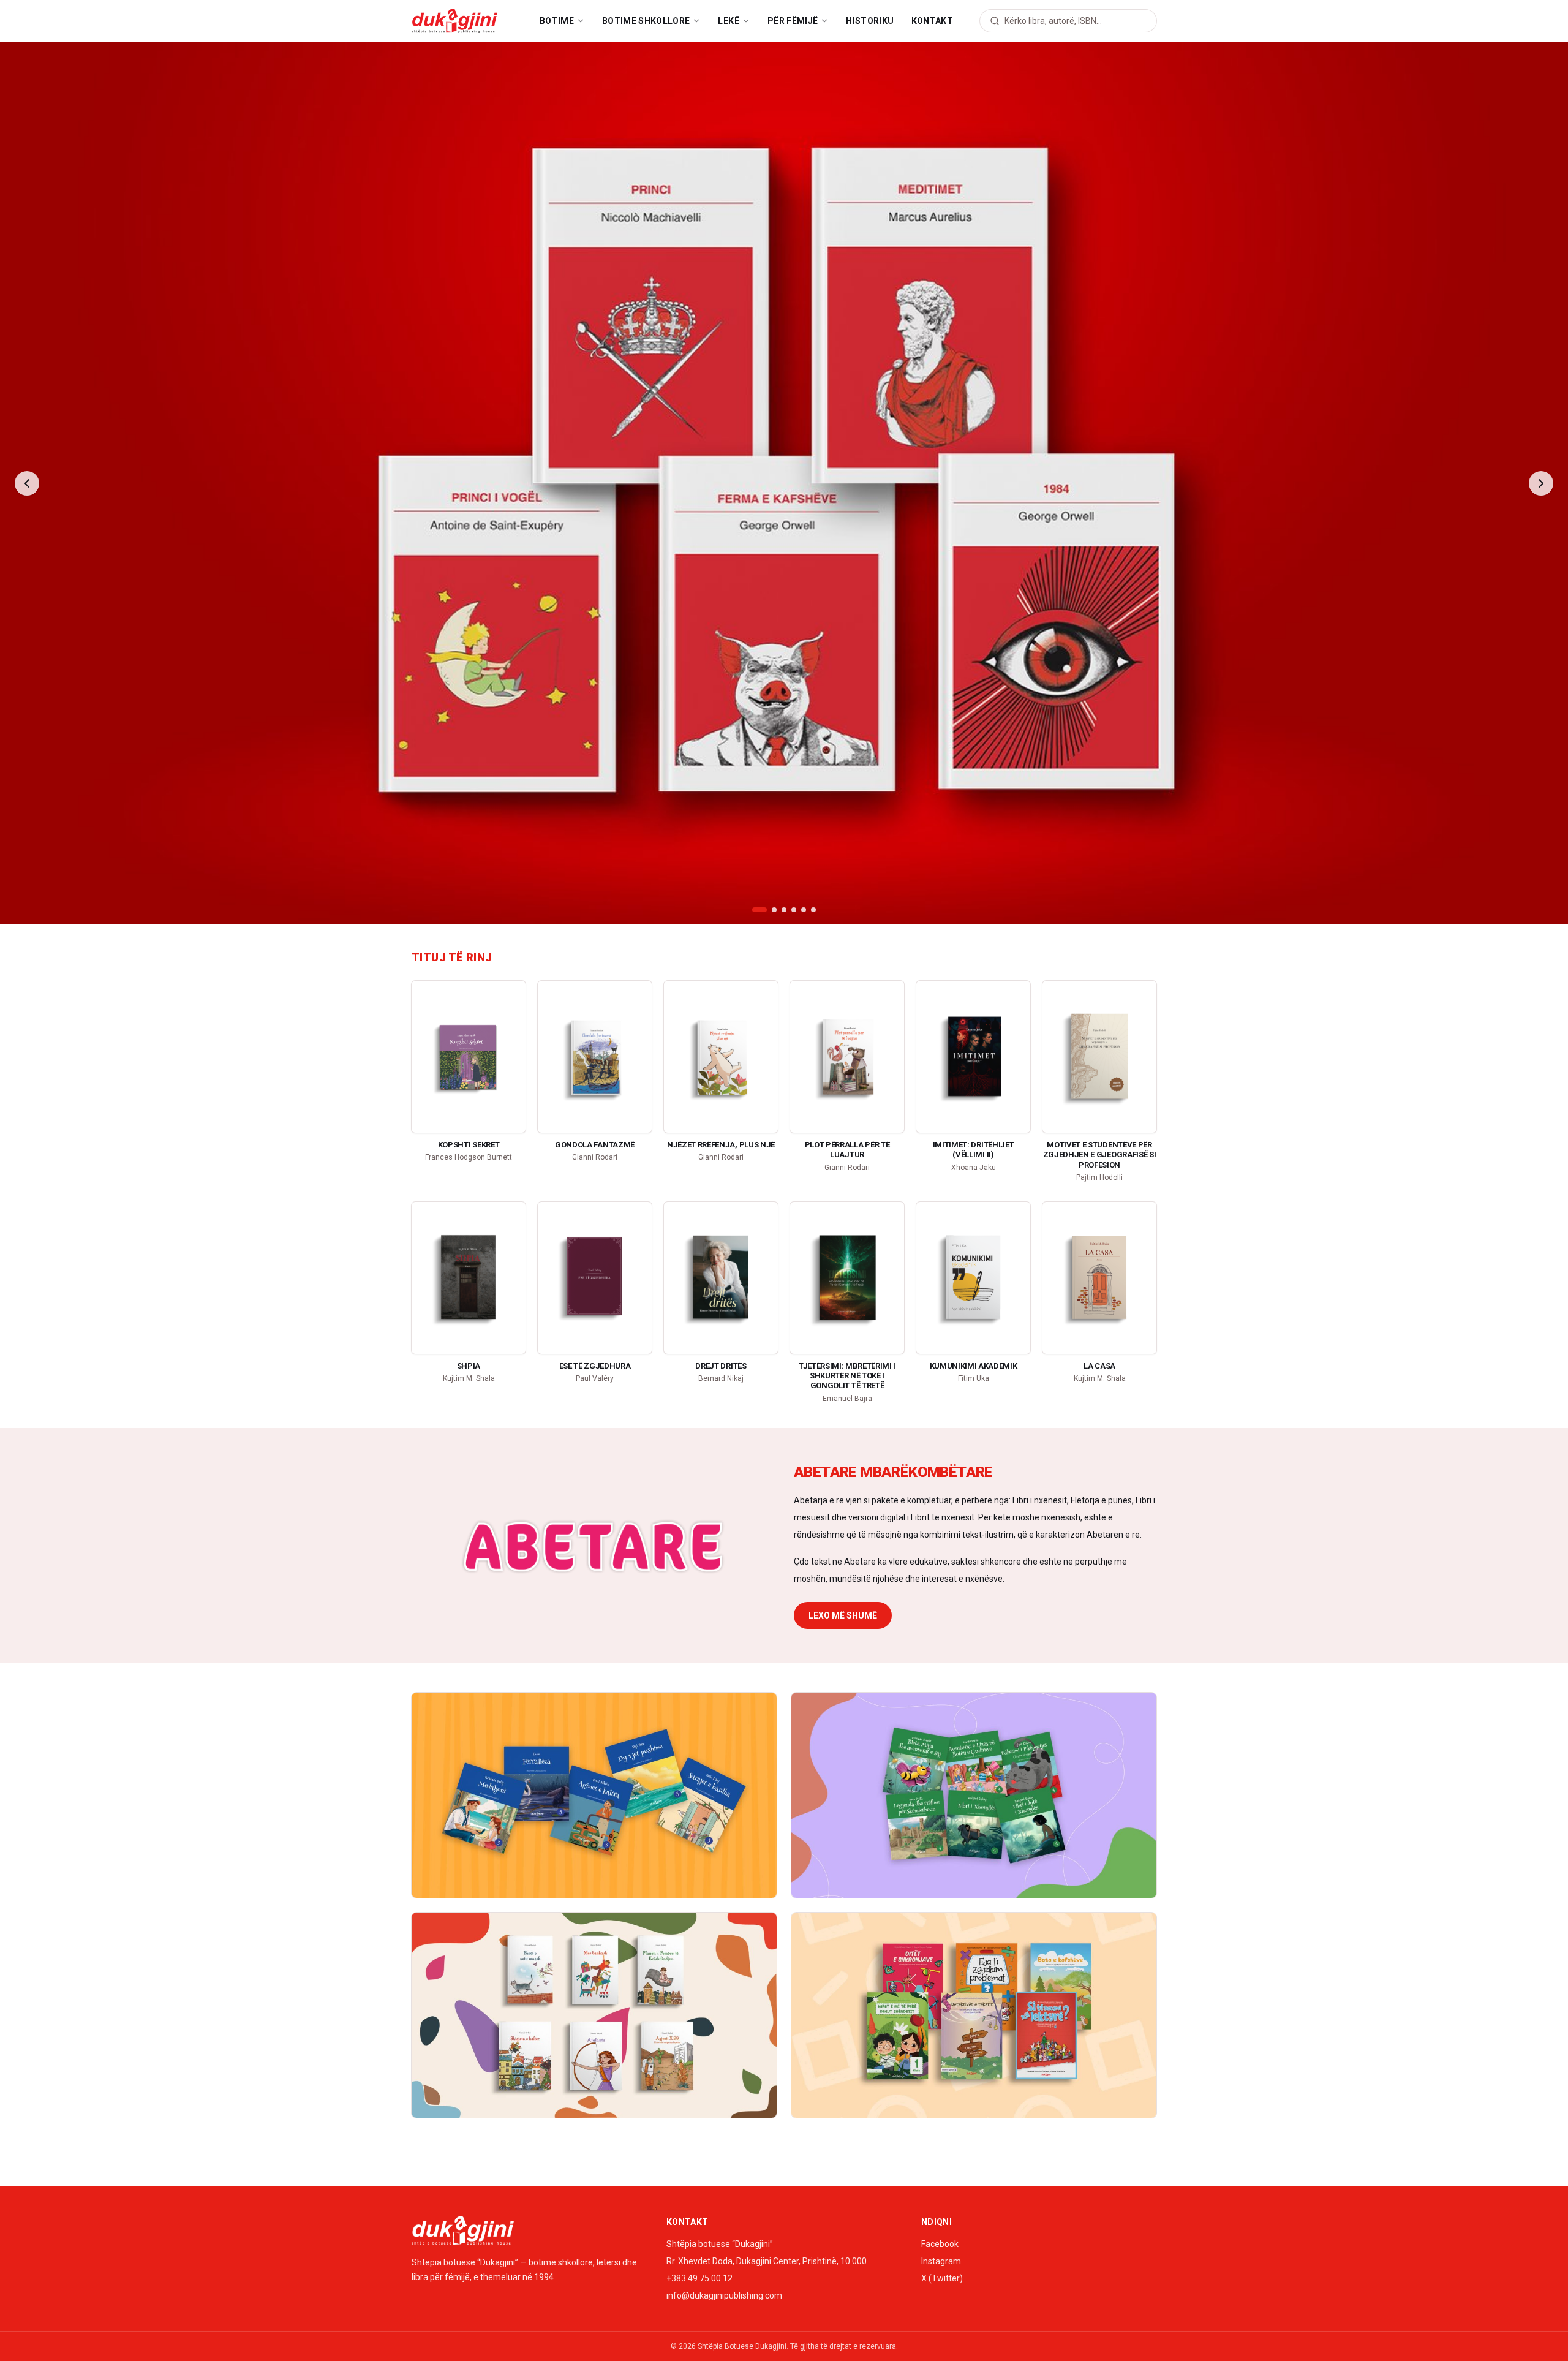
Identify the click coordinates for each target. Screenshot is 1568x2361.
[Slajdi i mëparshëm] (27, 483)
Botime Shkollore (646, 21)
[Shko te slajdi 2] (769, 910)
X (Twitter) (942, 2278)
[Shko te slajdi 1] (755, 910)
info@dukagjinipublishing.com (724, 2295)
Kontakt (932, 21)
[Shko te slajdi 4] (794, 910)
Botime (557, 21)
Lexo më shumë (843, 1615)
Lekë (728, 21)
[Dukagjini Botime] (454, 21)
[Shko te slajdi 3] (784, 910)
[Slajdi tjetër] (1541, 483)
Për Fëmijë (793, 21)
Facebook (940, 2244)
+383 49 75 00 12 (699, 2278)
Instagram (941, 2261)
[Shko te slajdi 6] (813, 910)
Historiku (870, 21)
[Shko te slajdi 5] (804, 910)
